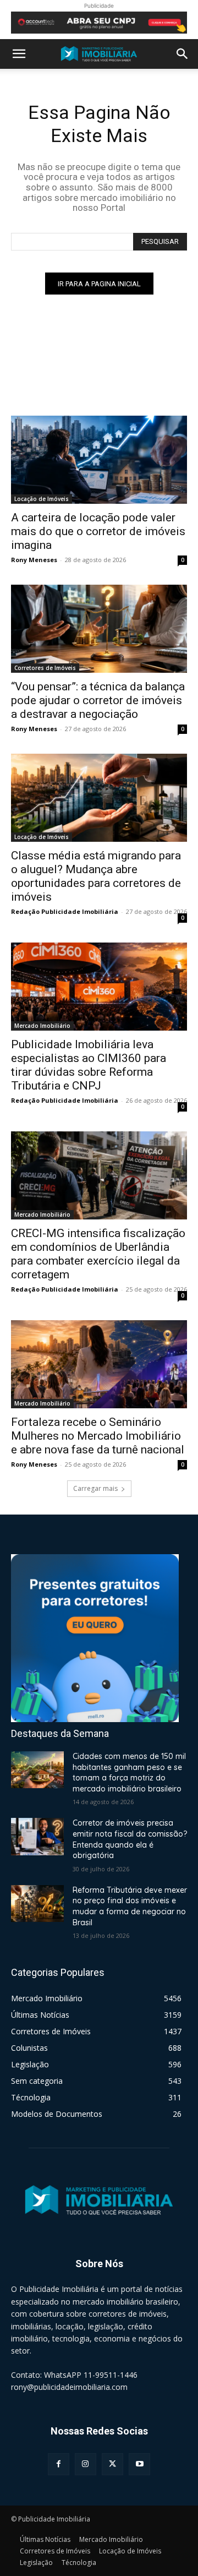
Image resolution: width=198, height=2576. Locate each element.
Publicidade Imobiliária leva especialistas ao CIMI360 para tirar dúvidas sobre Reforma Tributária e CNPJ (89, 1065)
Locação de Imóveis (42, 499)
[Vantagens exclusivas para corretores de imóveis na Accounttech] (99, 23)
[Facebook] (59, 2464)
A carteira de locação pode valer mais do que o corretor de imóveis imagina (98, 531)
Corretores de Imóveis (45, 668)
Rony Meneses (34, 560)
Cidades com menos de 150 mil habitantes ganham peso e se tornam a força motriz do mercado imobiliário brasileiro (129, 1772)
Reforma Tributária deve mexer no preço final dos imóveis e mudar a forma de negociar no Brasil (130, 1906)
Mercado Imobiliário (42, 1026)
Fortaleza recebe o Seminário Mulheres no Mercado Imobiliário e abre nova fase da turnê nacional (98, 1436)
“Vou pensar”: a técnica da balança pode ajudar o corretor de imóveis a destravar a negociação (98, 700)
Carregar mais (95, 1488)
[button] (19, 54)
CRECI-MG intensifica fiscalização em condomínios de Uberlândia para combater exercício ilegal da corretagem (98, 1254)
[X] (112, 2464)
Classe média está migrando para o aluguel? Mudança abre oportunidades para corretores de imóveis (96, 876)
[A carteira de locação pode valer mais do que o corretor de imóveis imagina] (99, 460)
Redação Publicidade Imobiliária (65, 911)
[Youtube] (139, 2464)
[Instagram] (86, 2464)
